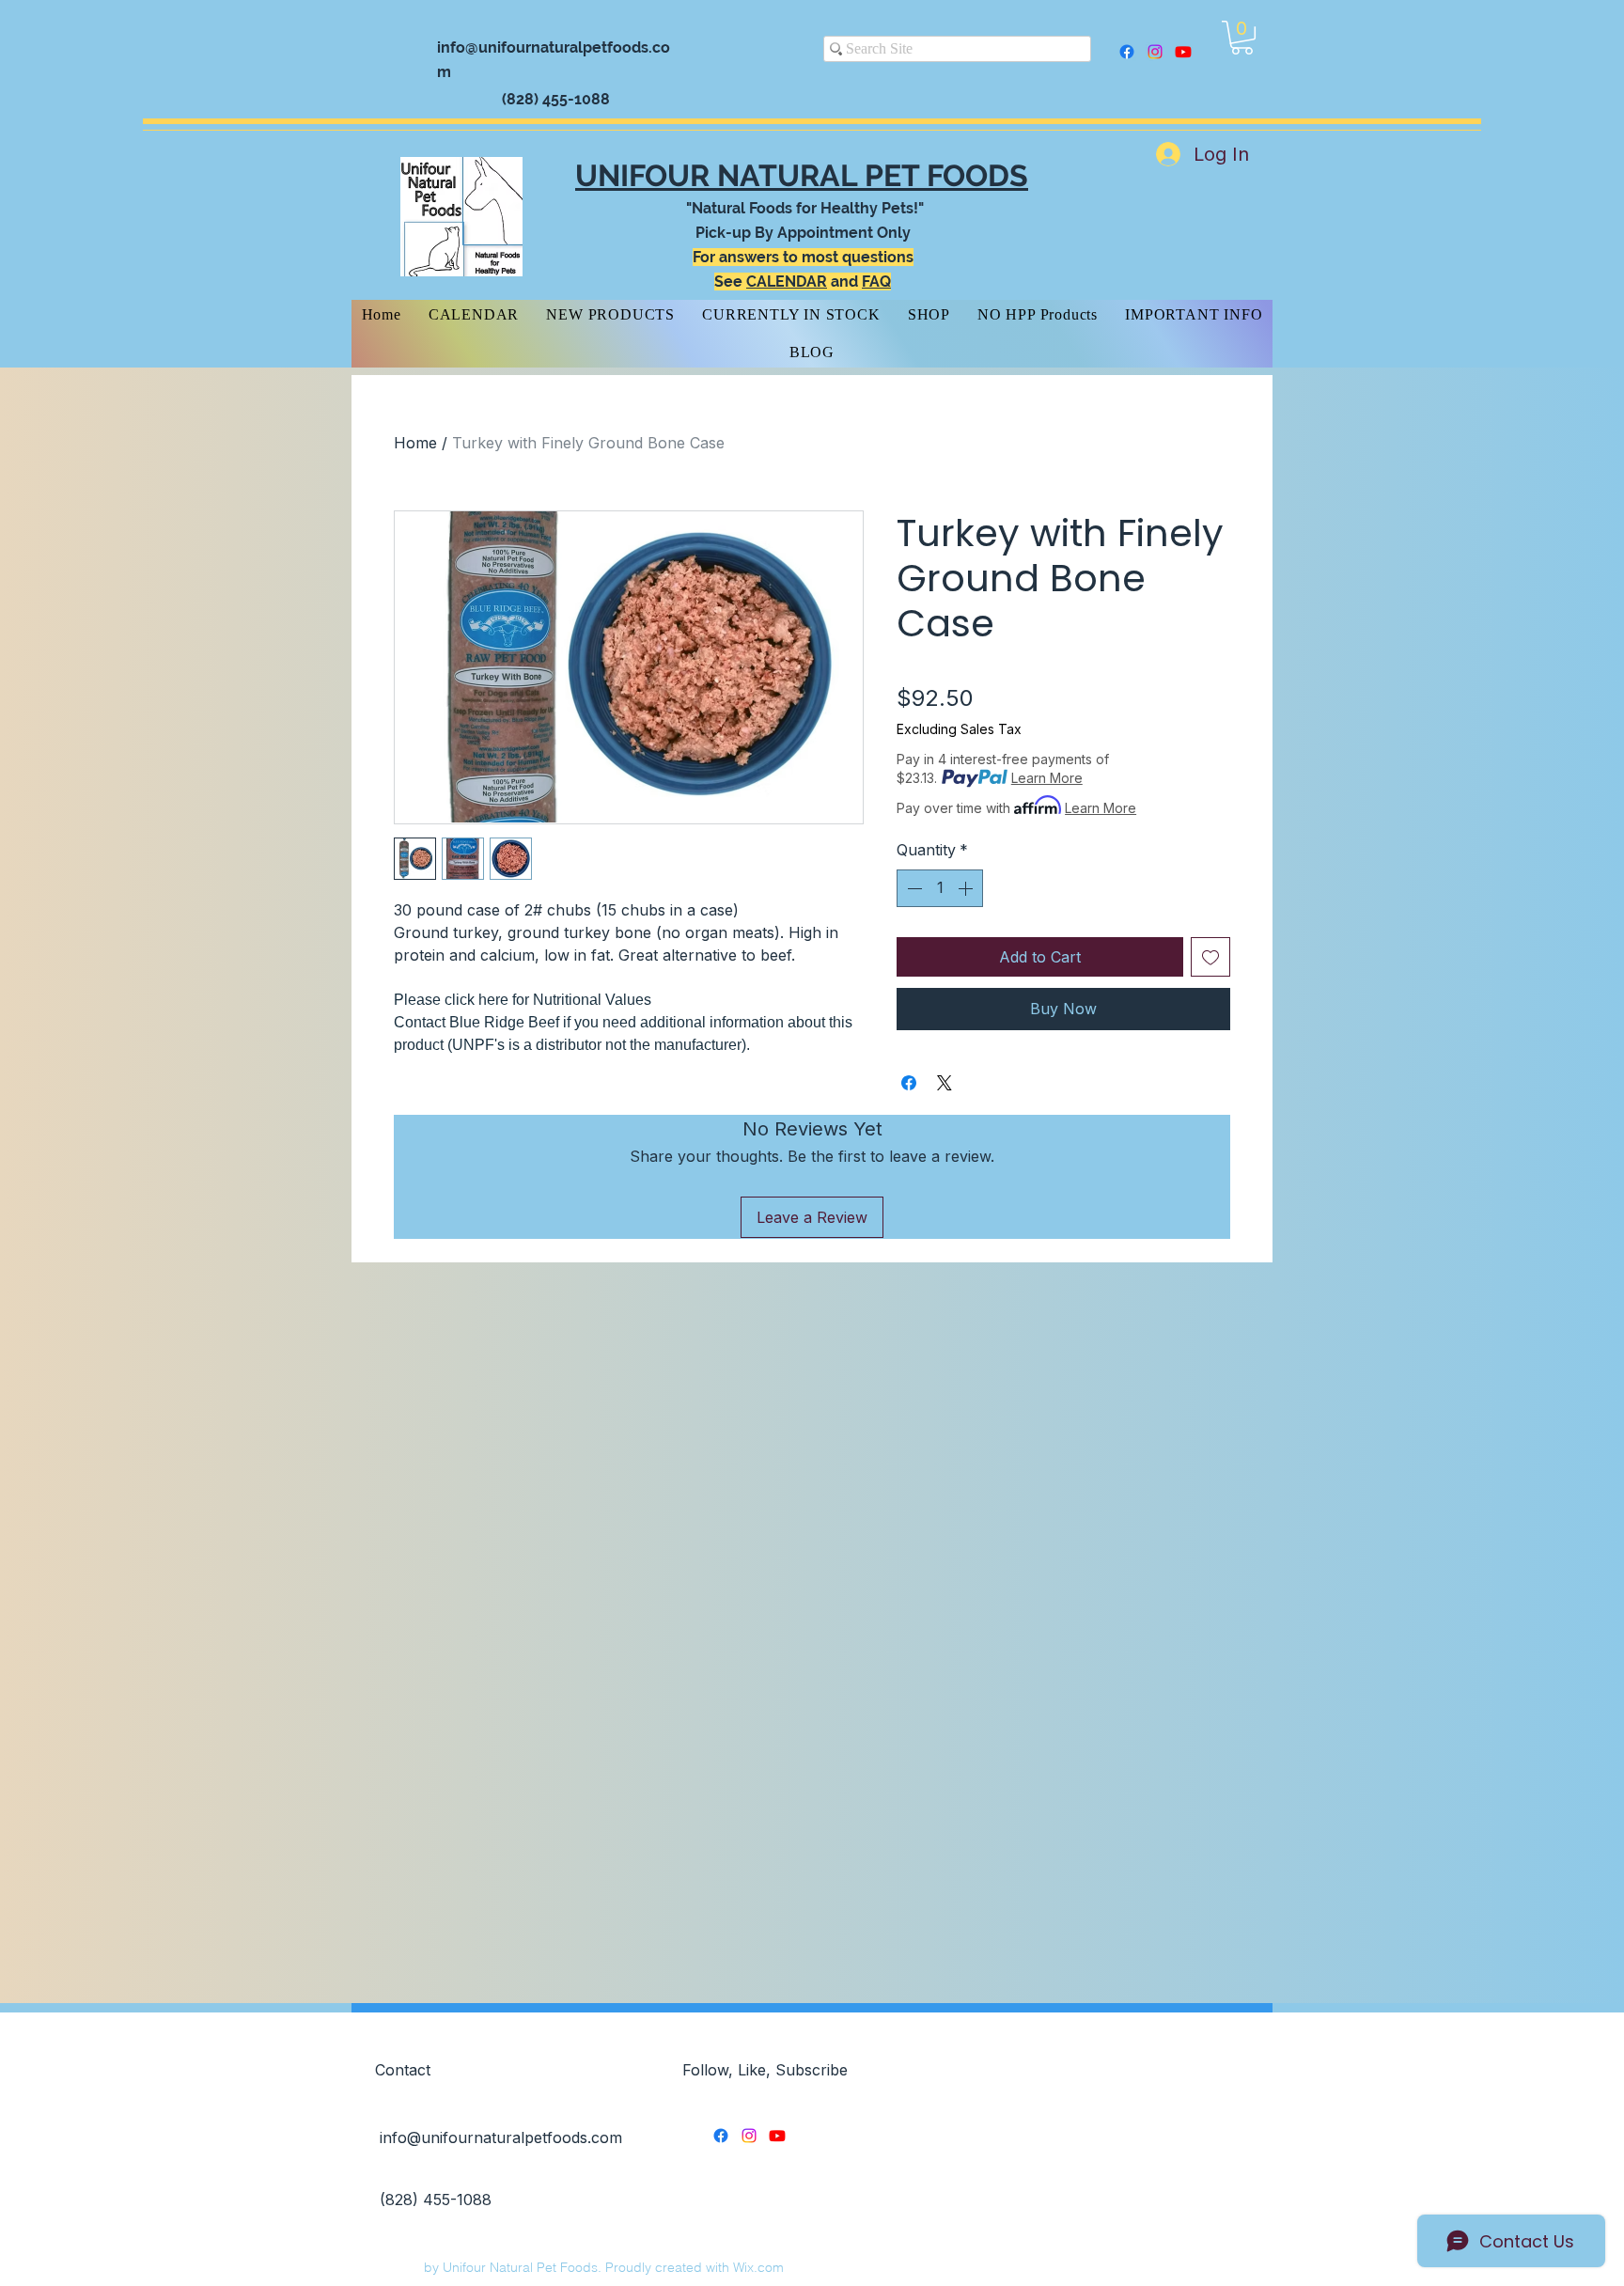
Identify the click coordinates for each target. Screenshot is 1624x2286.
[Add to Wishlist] (1210, 957)
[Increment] (967, 888)
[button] (1242, 38)
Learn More (1047, 778)
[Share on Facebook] (909, 1083)
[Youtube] (1183, 52)
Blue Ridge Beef (506, 1022)
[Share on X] (945, 1083)
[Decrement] (913, 888)
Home (415, 443)
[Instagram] (1155, 52)
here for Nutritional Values (565, 1000)
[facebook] (1127, 52)
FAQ (876, 282)
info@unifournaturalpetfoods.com (501, 2137)
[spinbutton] (940, 888)
